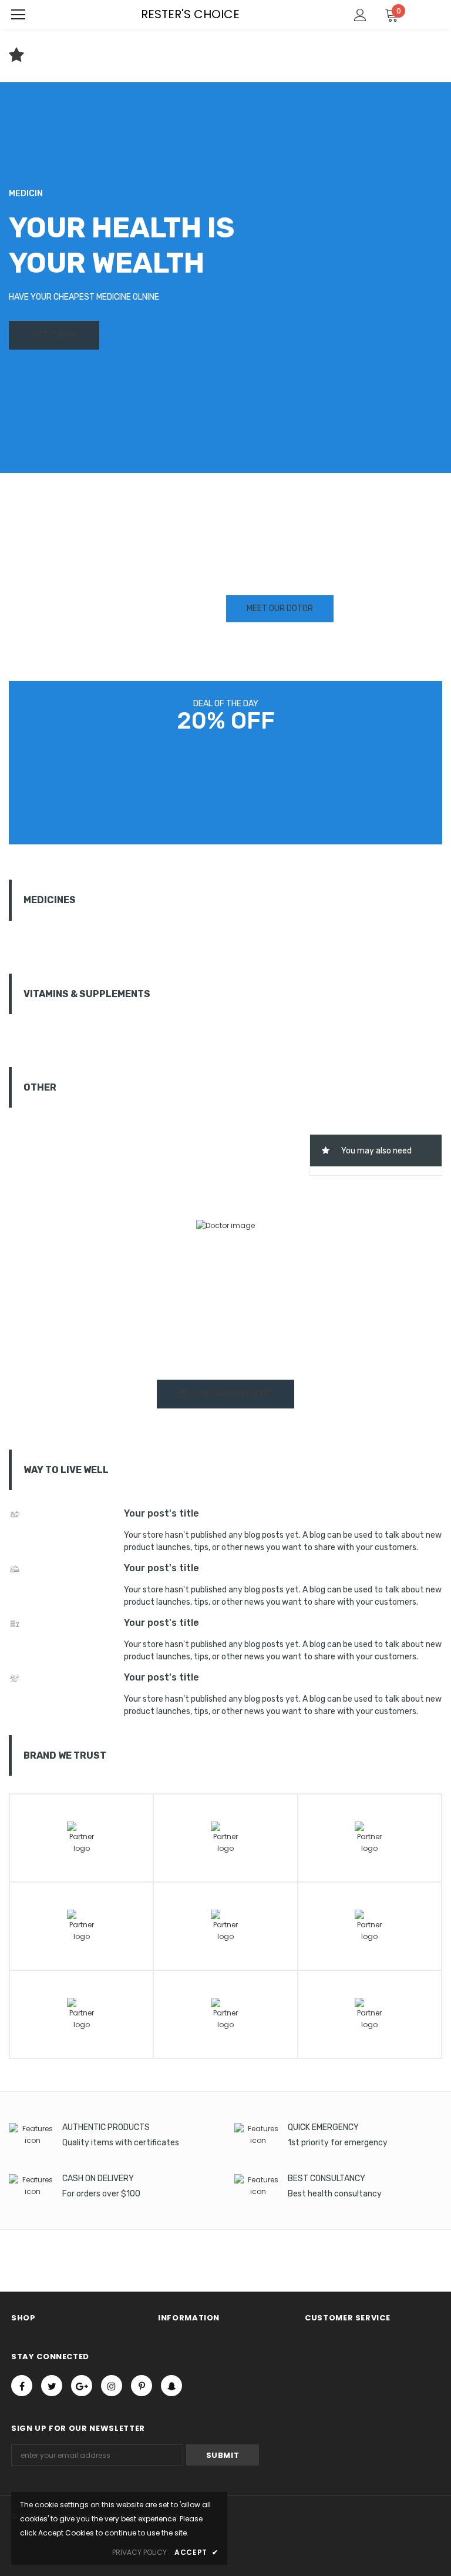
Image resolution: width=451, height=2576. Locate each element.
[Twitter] (52, 2386)
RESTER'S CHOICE (190, 14)
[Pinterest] (142, 2386)
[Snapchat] (171, 2386)
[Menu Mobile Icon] (18, 15)
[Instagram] (112, 2386)
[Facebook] (22, 2386)
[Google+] (82, 2386)
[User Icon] (360, 15)
